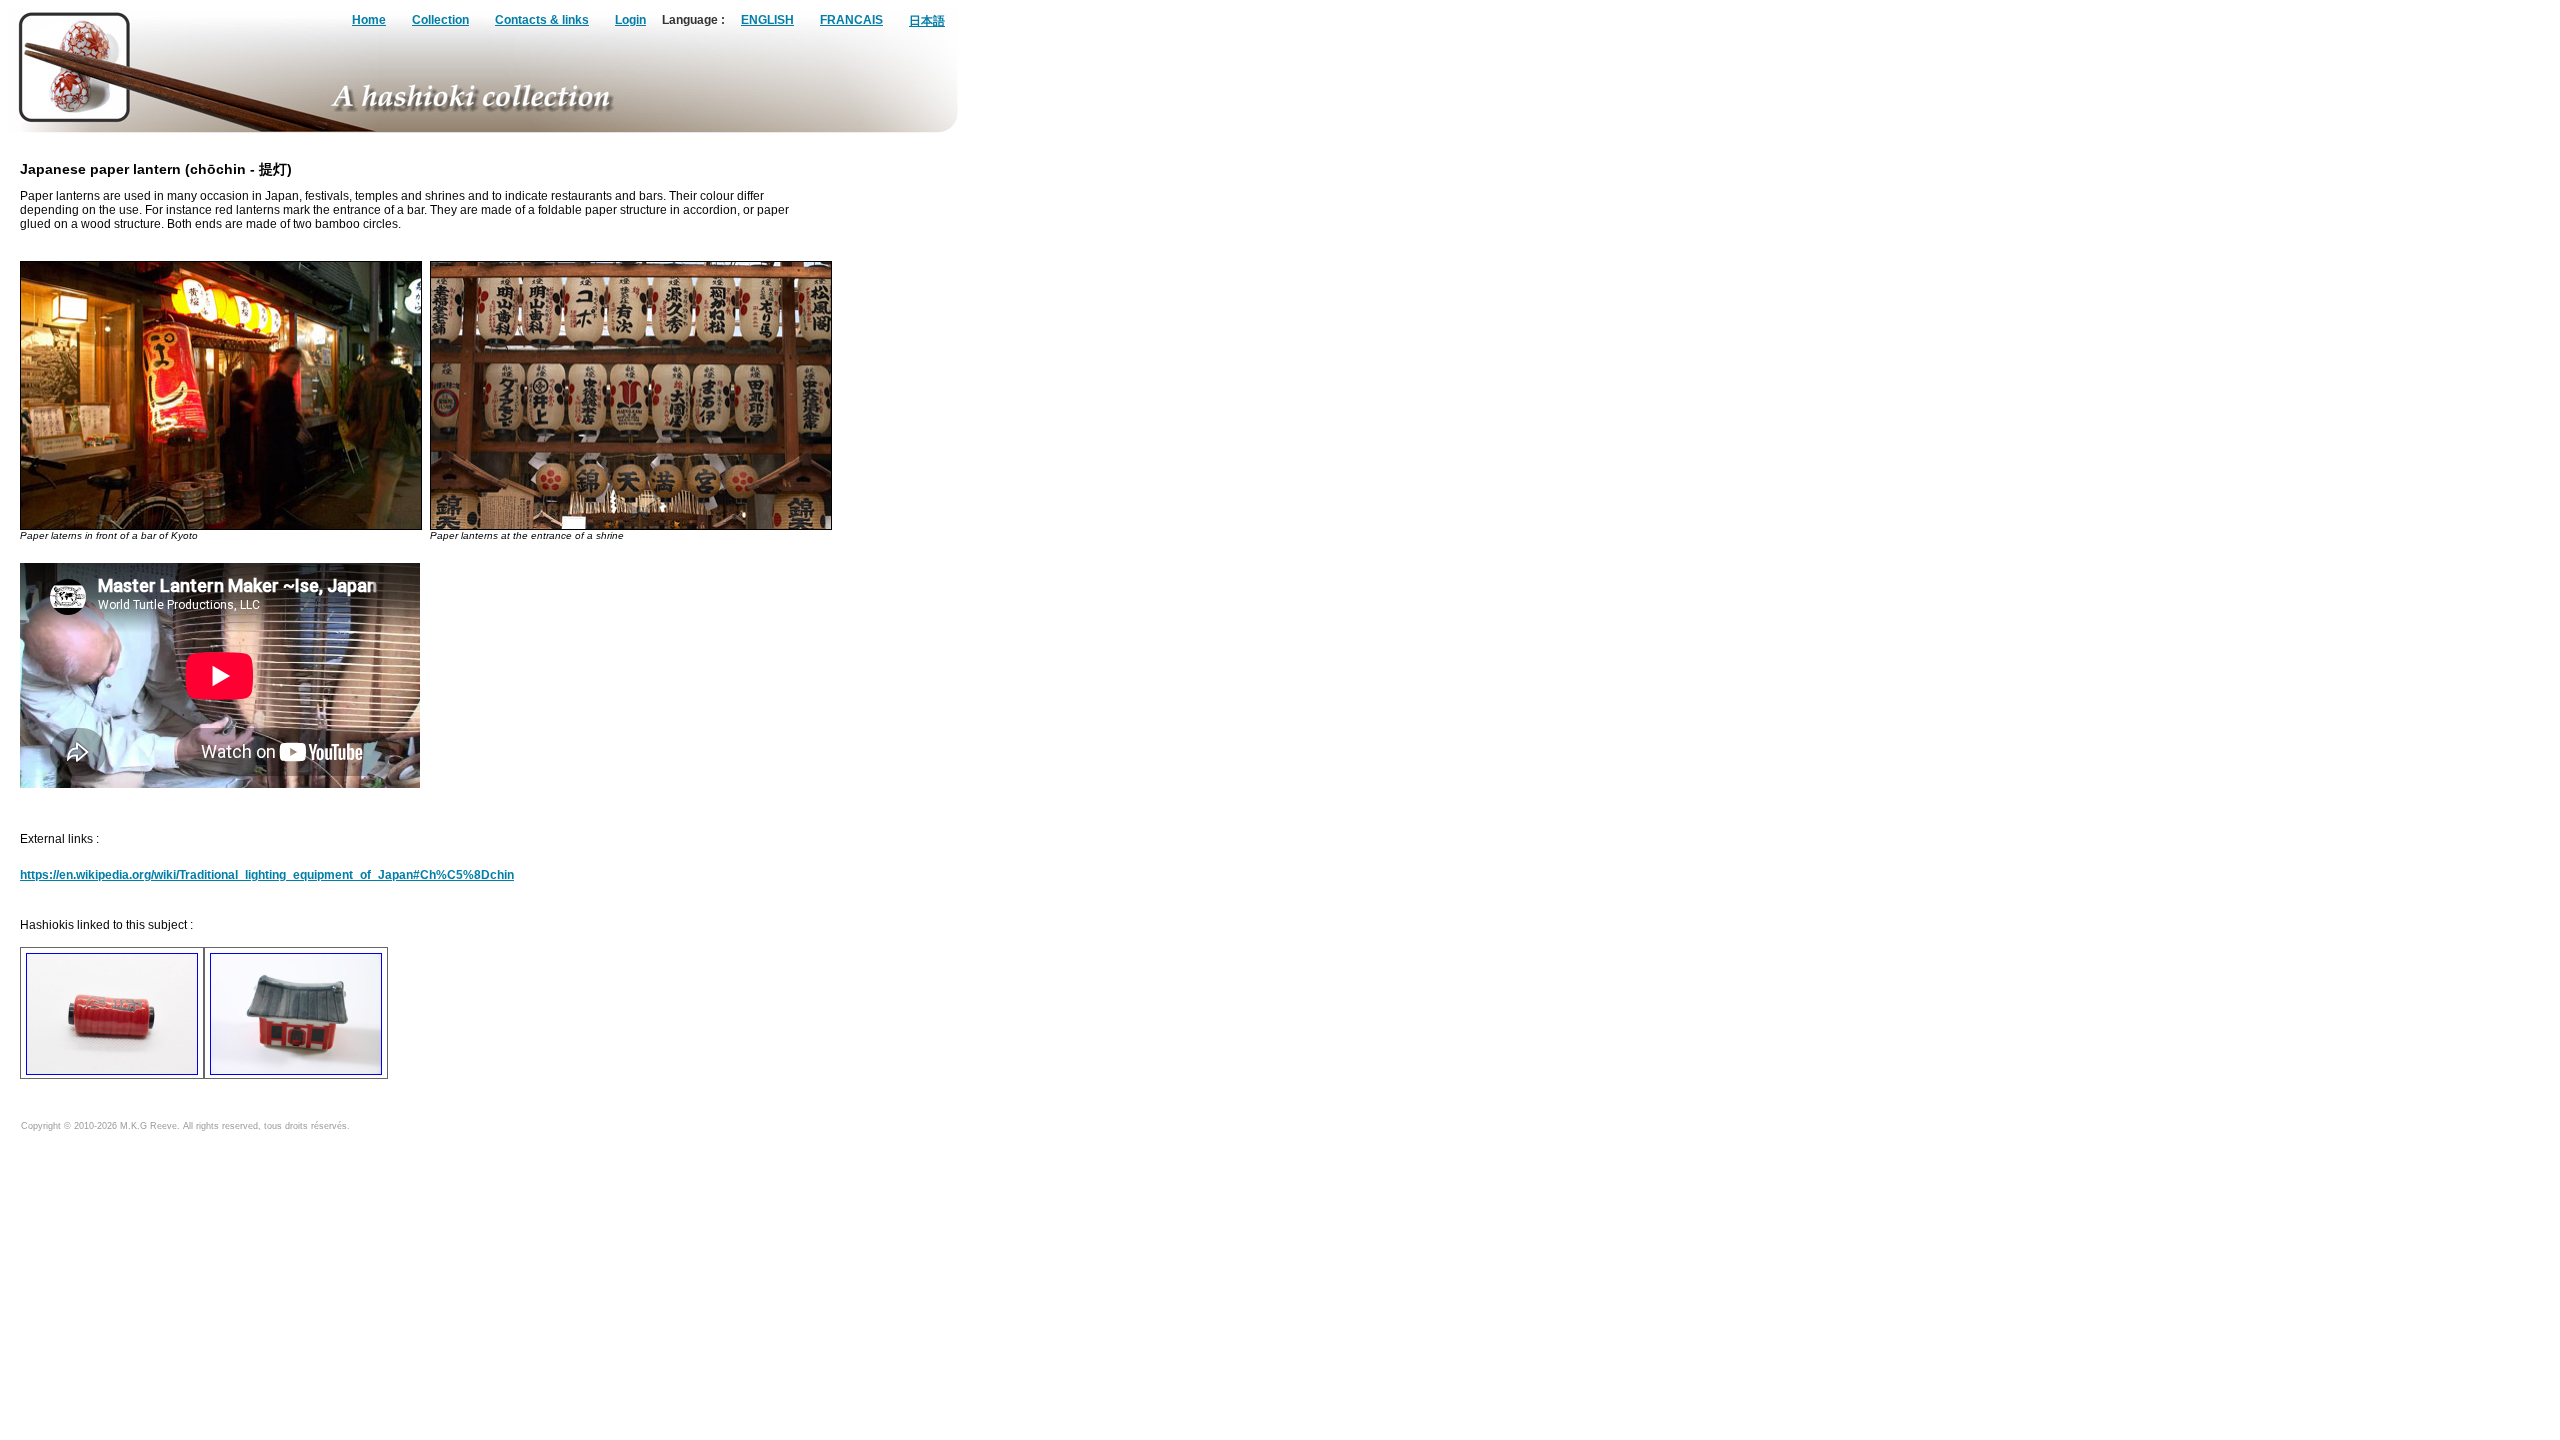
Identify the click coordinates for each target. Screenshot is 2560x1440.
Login (630, 20)
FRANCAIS (851, 20)
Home (369, 20)
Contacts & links (542, 20)
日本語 (927, 21)
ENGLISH (767, 20)
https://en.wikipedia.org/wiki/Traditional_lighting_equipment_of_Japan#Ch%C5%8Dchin (267, 875)
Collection (440, 20)
